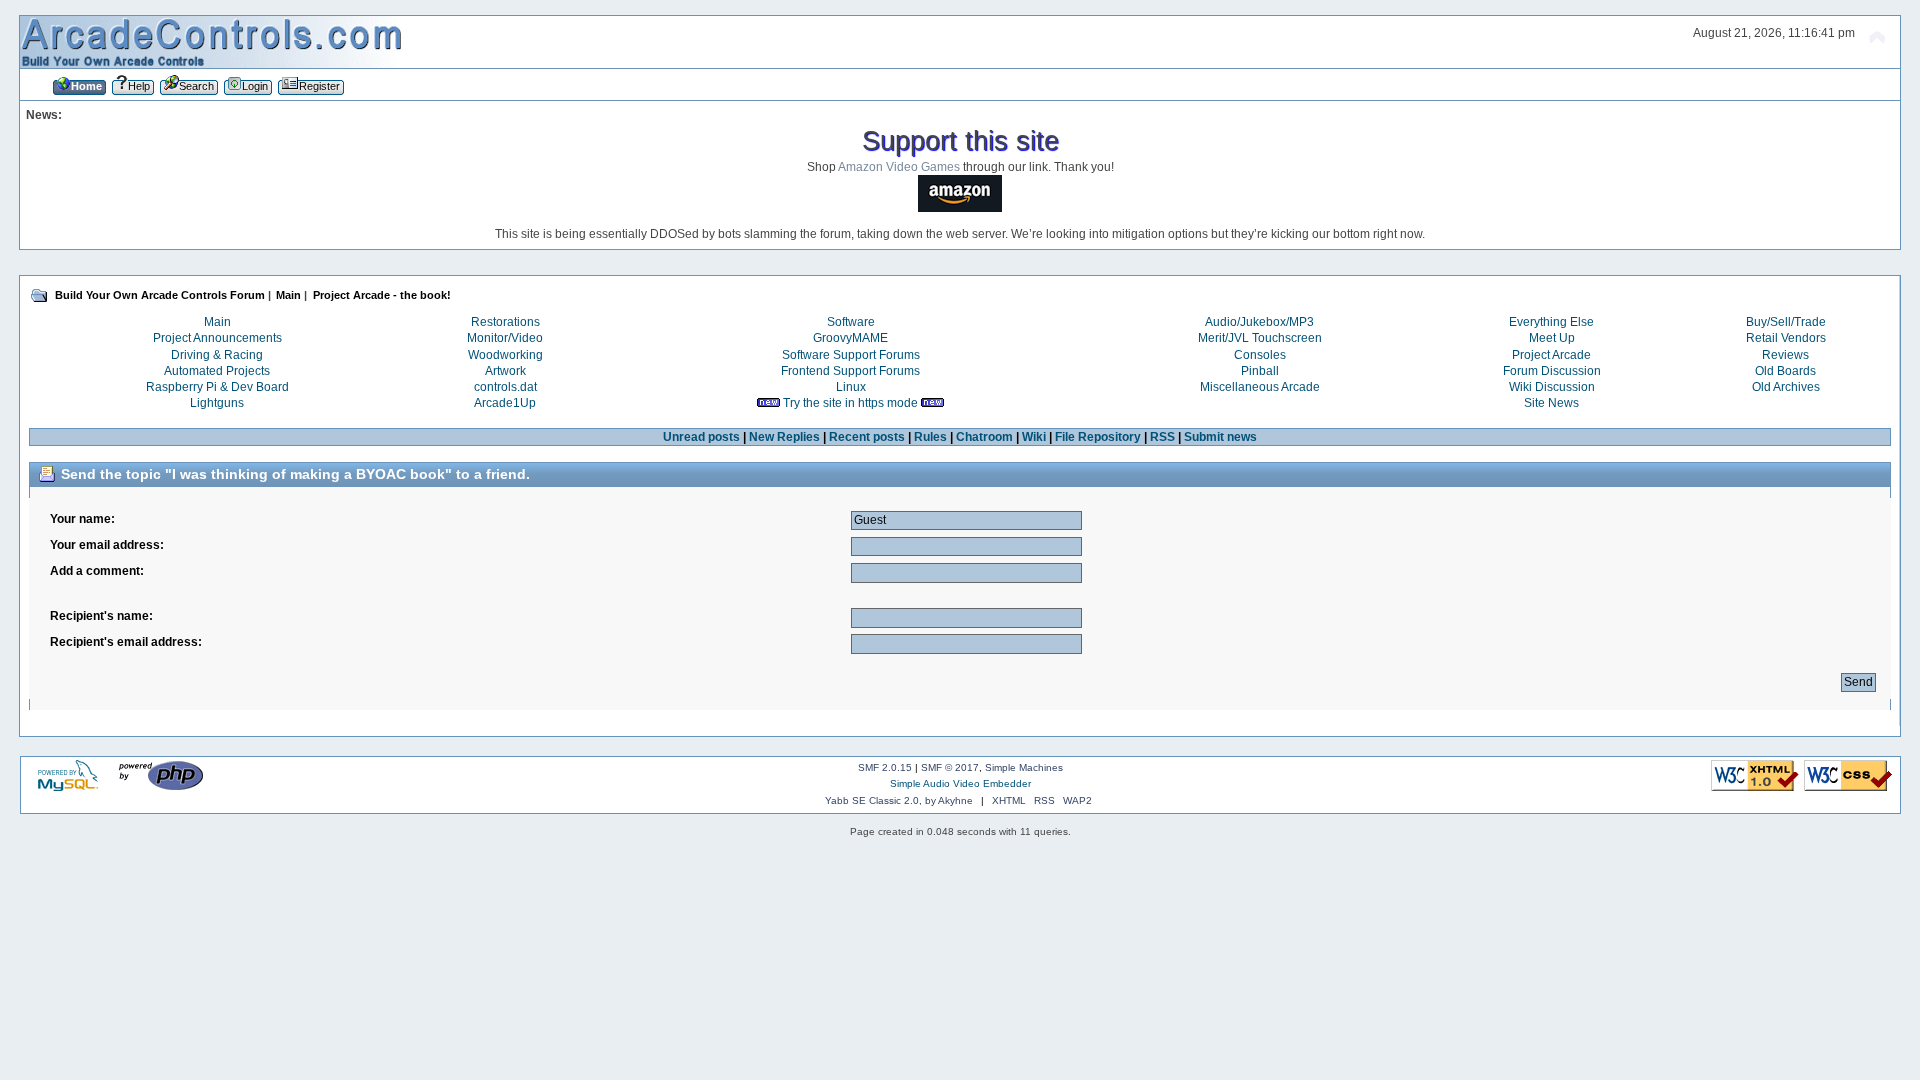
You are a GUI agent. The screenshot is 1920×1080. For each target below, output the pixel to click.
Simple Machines (1024, 767)
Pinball (1260, 371)
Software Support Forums (851, 355)
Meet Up (1552, 338)
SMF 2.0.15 (885, 767)
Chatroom (984, 437)
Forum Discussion (1552, 371)
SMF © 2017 (950, 767)
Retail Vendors (1786, 338)
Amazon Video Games (899, 167)
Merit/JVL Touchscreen (1260, 338)
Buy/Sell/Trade (1786, 322)
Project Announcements (217, 338)
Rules (930, 437)
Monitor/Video (505, 338)
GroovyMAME (850, 338)
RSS (1162, 437)
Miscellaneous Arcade (1260, 387)
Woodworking (505, 355)
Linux (851, 387)
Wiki (1034, 437)
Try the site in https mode (850, 403)
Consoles (1260, 355)
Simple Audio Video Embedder (960, 783)
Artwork (505, 371)
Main (217, 322)
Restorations (505, 322)
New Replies (784, 437)
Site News (1551, 403)
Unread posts (701, 437)
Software (851, 322)
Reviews (1785, 355)
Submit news (1220, 437)
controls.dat (505, 387)
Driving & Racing (217, 355)
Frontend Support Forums (850, 371)
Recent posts (867, 437)
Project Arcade (1551, 355)
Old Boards (1785, 371)
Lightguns (217, 403)
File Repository (1098, 437)
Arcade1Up (505, 403)
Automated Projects (217, 371)
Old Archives (1786, 387)
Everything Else (1551, 322)
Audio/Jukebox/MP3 (1259, 322)
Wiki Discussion (1552, 387)
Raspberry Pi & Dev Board (217, 387)
